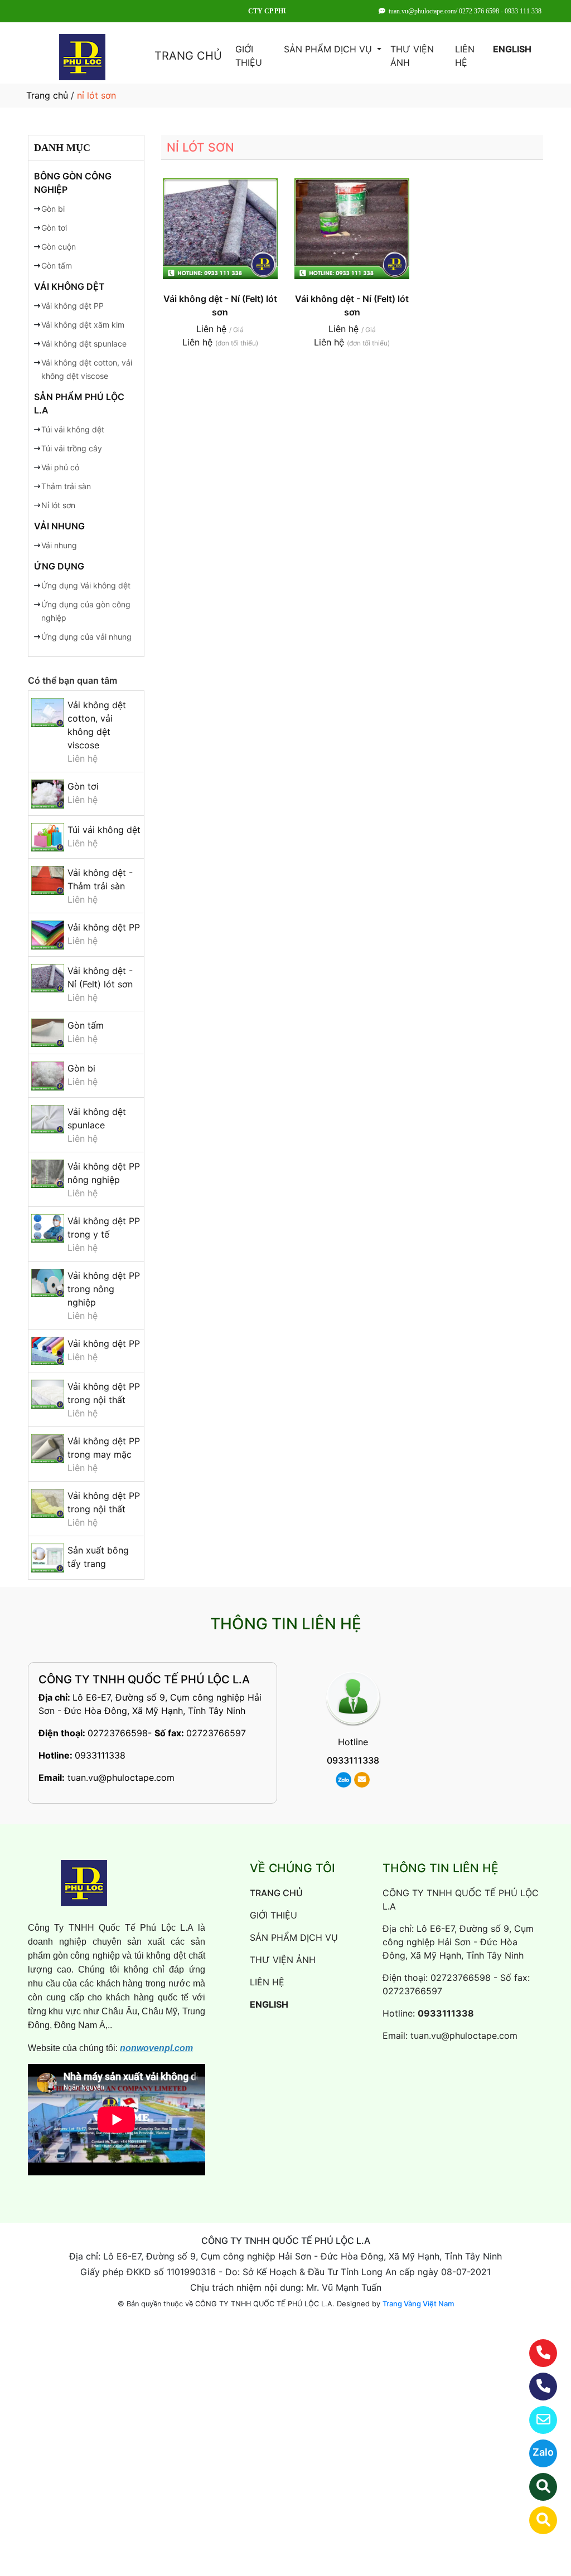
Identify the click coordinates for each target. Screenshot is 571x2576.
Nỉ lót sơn (58, 505)
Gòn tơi (54, 228)
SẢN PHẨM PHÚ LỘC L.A (79, 403)
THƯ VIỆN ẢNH (412, 56)
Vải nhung (59, 545)
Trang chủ (47, 95)
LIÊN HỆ (465, 56)
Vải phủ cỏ (60, 467)
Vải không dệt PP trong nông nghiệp (104, 1289)
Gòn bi (53, 209)
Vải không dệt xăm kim (83, 325)
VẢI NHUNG (59, 526)
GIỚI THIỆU (249, 56)
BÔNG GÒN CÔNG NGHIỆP (73, 183)
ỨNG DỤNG (59, 566)
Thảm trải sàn (66, 486)
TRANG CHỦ (188, 56)
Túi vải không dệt (73, 429)
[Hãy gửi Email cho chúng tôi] (536, 2420)
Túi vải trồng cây (72, 448)
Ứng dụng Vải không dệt (86, 585)
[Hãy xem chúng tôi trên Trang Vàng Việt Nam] (536, 2520)
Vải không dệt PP (72, 306)
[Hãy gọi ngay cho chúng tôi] (536, 2387)
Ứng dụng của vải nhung (86, 637)
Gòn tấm (57, 266)
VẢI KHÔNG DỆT (69, 286)
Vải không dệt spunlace (84, 344)
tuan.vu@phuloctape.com (121, 1778)
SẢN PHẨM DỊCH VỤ (329, 49)
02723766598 (118, 1733)
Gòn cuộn (59, 247)
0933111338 (100, 1755)
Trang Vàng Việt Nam (418, 2304)
